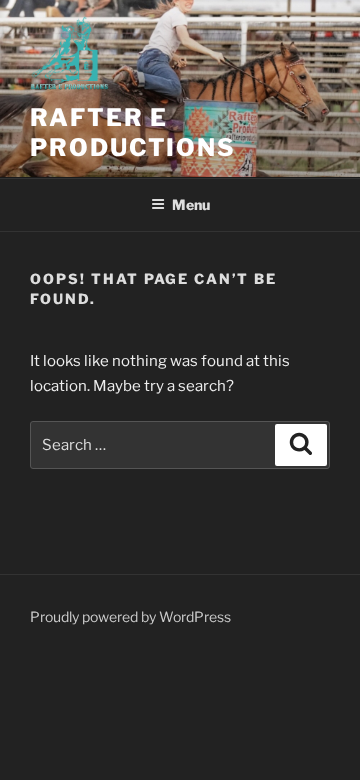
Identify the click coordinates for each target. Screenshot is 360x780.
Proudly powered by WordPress (130, 616)
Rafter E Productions (133, 132)
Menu (191, 204)
